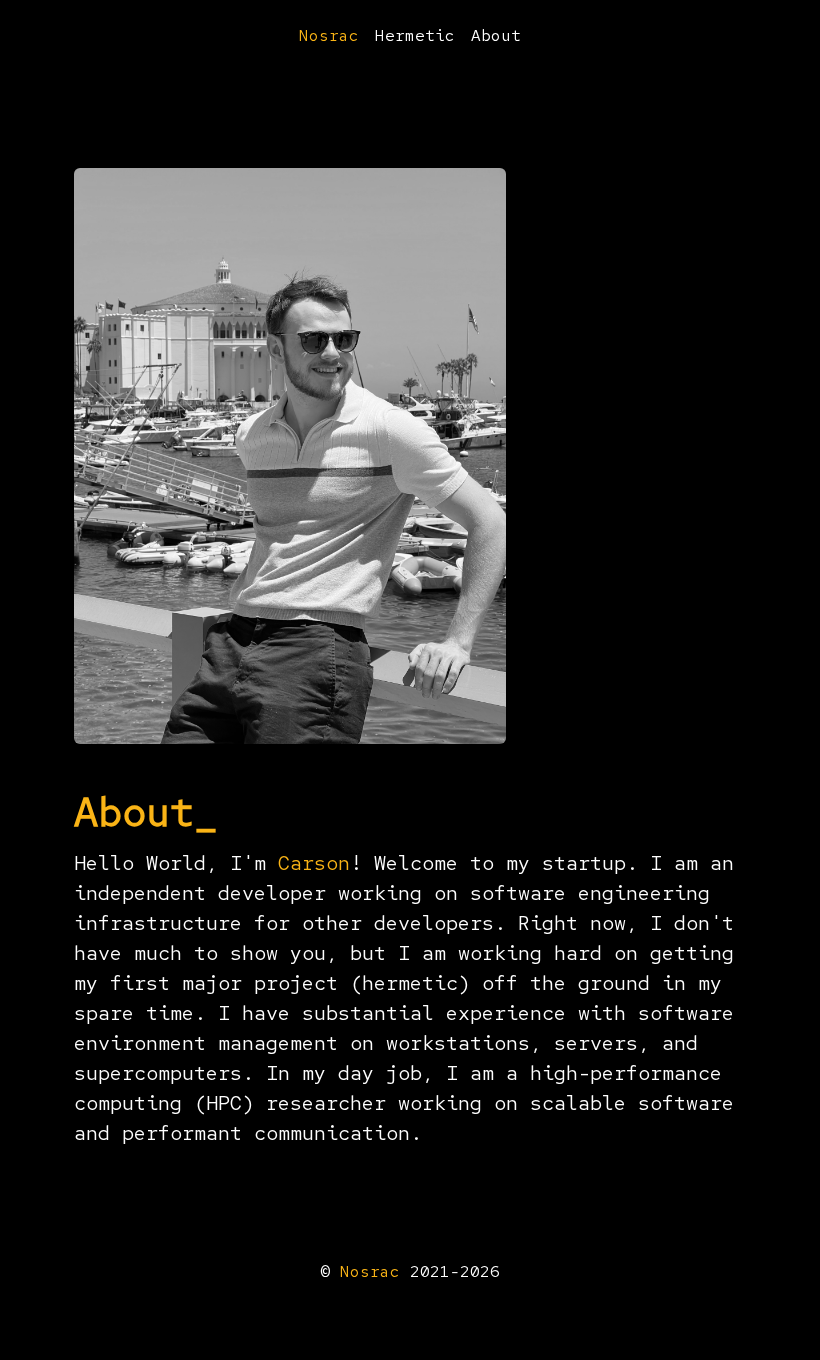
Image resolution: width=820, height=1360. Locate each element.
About (496, 35)
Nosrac (329, 35)
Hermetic (415, 35)
